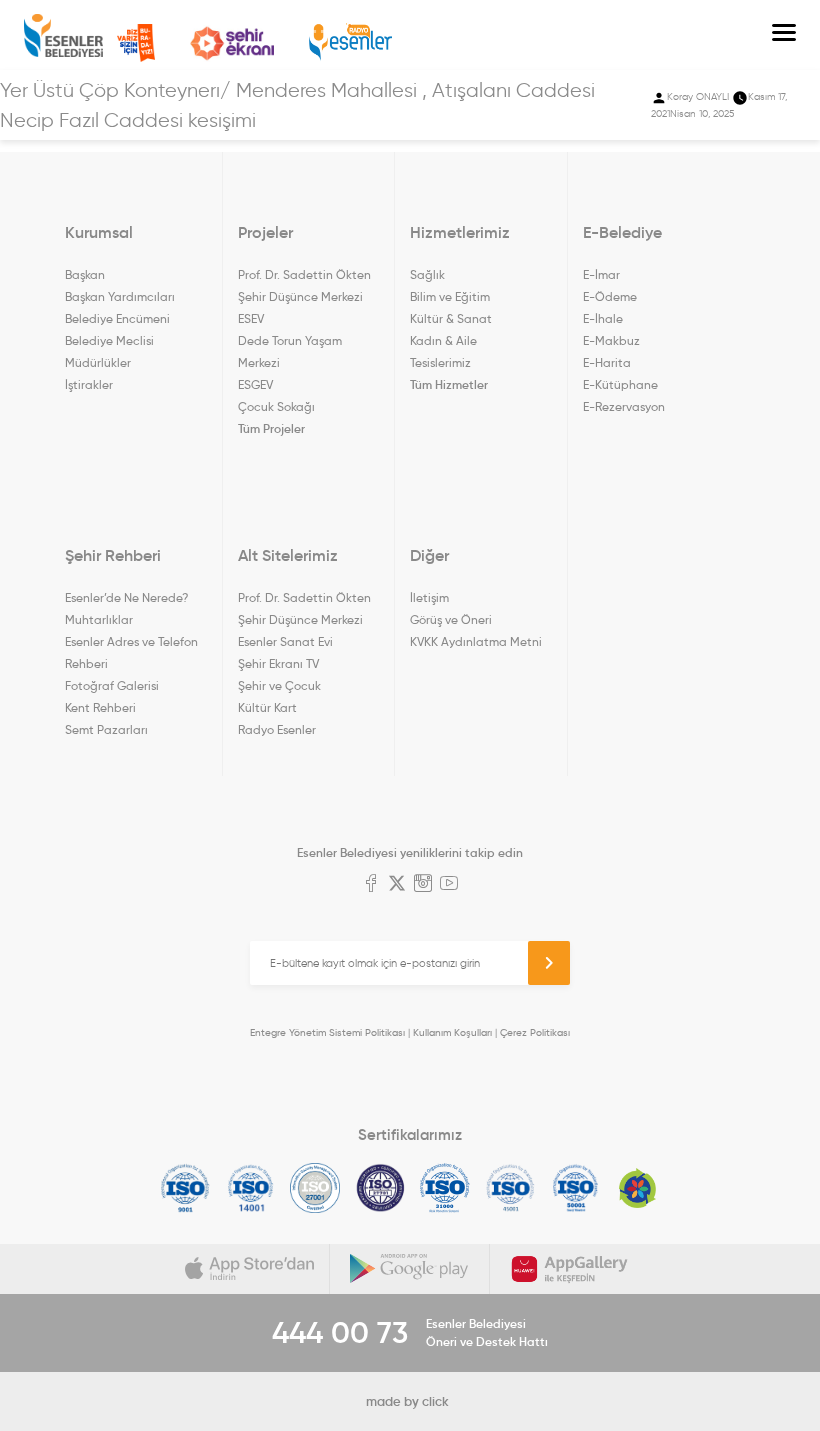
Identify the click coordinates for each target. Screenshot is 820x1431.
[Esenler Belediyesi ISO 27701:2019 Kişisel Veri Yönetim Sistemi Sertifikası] (380, 1188)
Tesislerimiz (440, 362)
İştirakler (89, 384)
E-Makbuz (611, 340)
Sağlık (427, 274)
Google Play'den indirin (410, 1269)
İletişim (429, 597)
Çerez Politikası (535, 1032)
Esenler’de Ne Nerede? (126, 597)
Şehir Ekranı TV (232, 43)
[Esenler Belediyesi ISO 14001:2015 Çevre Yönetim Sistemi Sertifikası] (250, 1188)
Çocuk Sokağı (276, 406)
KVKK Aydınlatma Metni (476, 641)
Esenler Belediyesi (63, 35)
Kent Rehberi (100, 707)
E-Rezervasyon (624, 406)
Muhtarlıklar (99, 619)
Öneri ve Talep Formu (136, 43)
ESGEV (255, 384)
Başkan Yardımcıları (120, 296)
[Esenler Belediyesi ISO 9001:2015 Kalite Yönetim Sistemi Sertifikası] (185, 1188)
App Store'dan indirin (250, 1269)
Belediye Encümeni (117, 318)
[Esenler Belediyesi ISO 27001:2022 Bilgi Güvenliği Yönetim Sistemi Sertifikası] (315, 1188)
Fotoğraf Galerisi (112, 685)
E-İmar (601, 274)
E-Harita (607, 362)
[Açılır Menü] (784, 35)
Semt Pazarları (106, 729)
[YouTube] (449, 885)
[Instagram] (423, 885)
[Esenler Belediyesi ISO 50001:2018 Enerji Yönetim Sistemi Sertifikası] (575, 1188)
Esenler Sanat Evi (285, 641)
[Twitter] (397, 885)
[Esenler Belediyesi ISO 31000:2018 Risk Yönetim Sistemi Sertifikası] (445, 1188)
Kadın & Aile (443, 340)
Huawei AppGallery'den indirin (570, 1269)
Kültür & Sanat (451, 318)
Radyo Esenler (350, 42)
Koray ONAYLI (698, 96)
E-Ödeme (610, 296)
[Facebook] (371, 885)
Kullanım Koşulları (452, 1032)
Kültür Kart (267, 707)
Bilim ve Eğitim (450, 296)
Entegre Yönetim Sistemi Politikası (327, 1032)
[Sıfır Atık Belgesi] (638, 1188)
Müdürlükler (98, 362)
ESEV (251, 318)
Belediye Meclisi (109, 340)
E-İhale (603, 318)
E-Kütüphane (620, 384)
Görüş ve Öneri (451, 619)
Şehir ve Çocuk (279, 685)
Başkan (85, 274)
